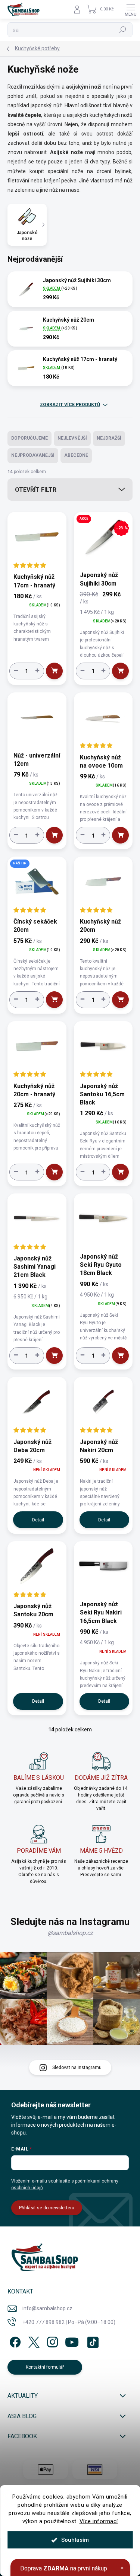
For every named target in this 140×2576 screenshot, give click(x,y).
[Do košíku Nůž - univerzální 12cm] (54, 835)
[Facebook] (14, 2341)
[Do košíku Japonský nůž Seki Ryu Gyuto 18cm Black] (120, 1356)
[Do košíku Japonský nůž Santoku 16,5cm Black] (120, 1172)
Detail (38, 1520)
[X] (33, 2341)
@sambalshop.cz (70, 1933)
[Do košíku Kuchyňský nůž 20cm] (120, 1000)
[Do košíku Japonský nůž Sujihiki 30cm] (120, 671)
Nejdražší (109, 438)
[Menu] (131, 9)
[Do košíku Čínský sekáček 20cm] (54, 1000)
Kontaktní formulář (45, 2367)
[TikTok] (92, 2341)
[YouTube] (72, 2341)
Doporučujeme (29, 438)
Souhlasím (75, 2540)
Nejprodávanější (33, 455)
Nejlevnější (72, 438)
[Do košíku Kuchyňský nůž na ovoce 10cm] (120, 835)
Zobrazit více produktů (70, 405)
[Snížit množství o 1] (16, 670)
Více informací (99, 2521)
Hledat (123, 30)
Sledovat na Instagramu (77, 2068)
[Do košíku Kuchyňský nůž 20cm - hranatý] (54, 1172)
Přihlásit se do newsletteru (47, 2208)
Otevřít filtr (36, 490)
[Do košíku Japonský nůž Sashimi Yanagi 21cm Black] (54, 1356)
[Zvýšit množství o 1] (37, 670)
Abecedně (76, 455)
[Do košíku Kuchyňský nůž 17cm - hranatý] (54, 671)
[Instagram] (51, 2341)
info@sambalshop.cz (47, 2308)
